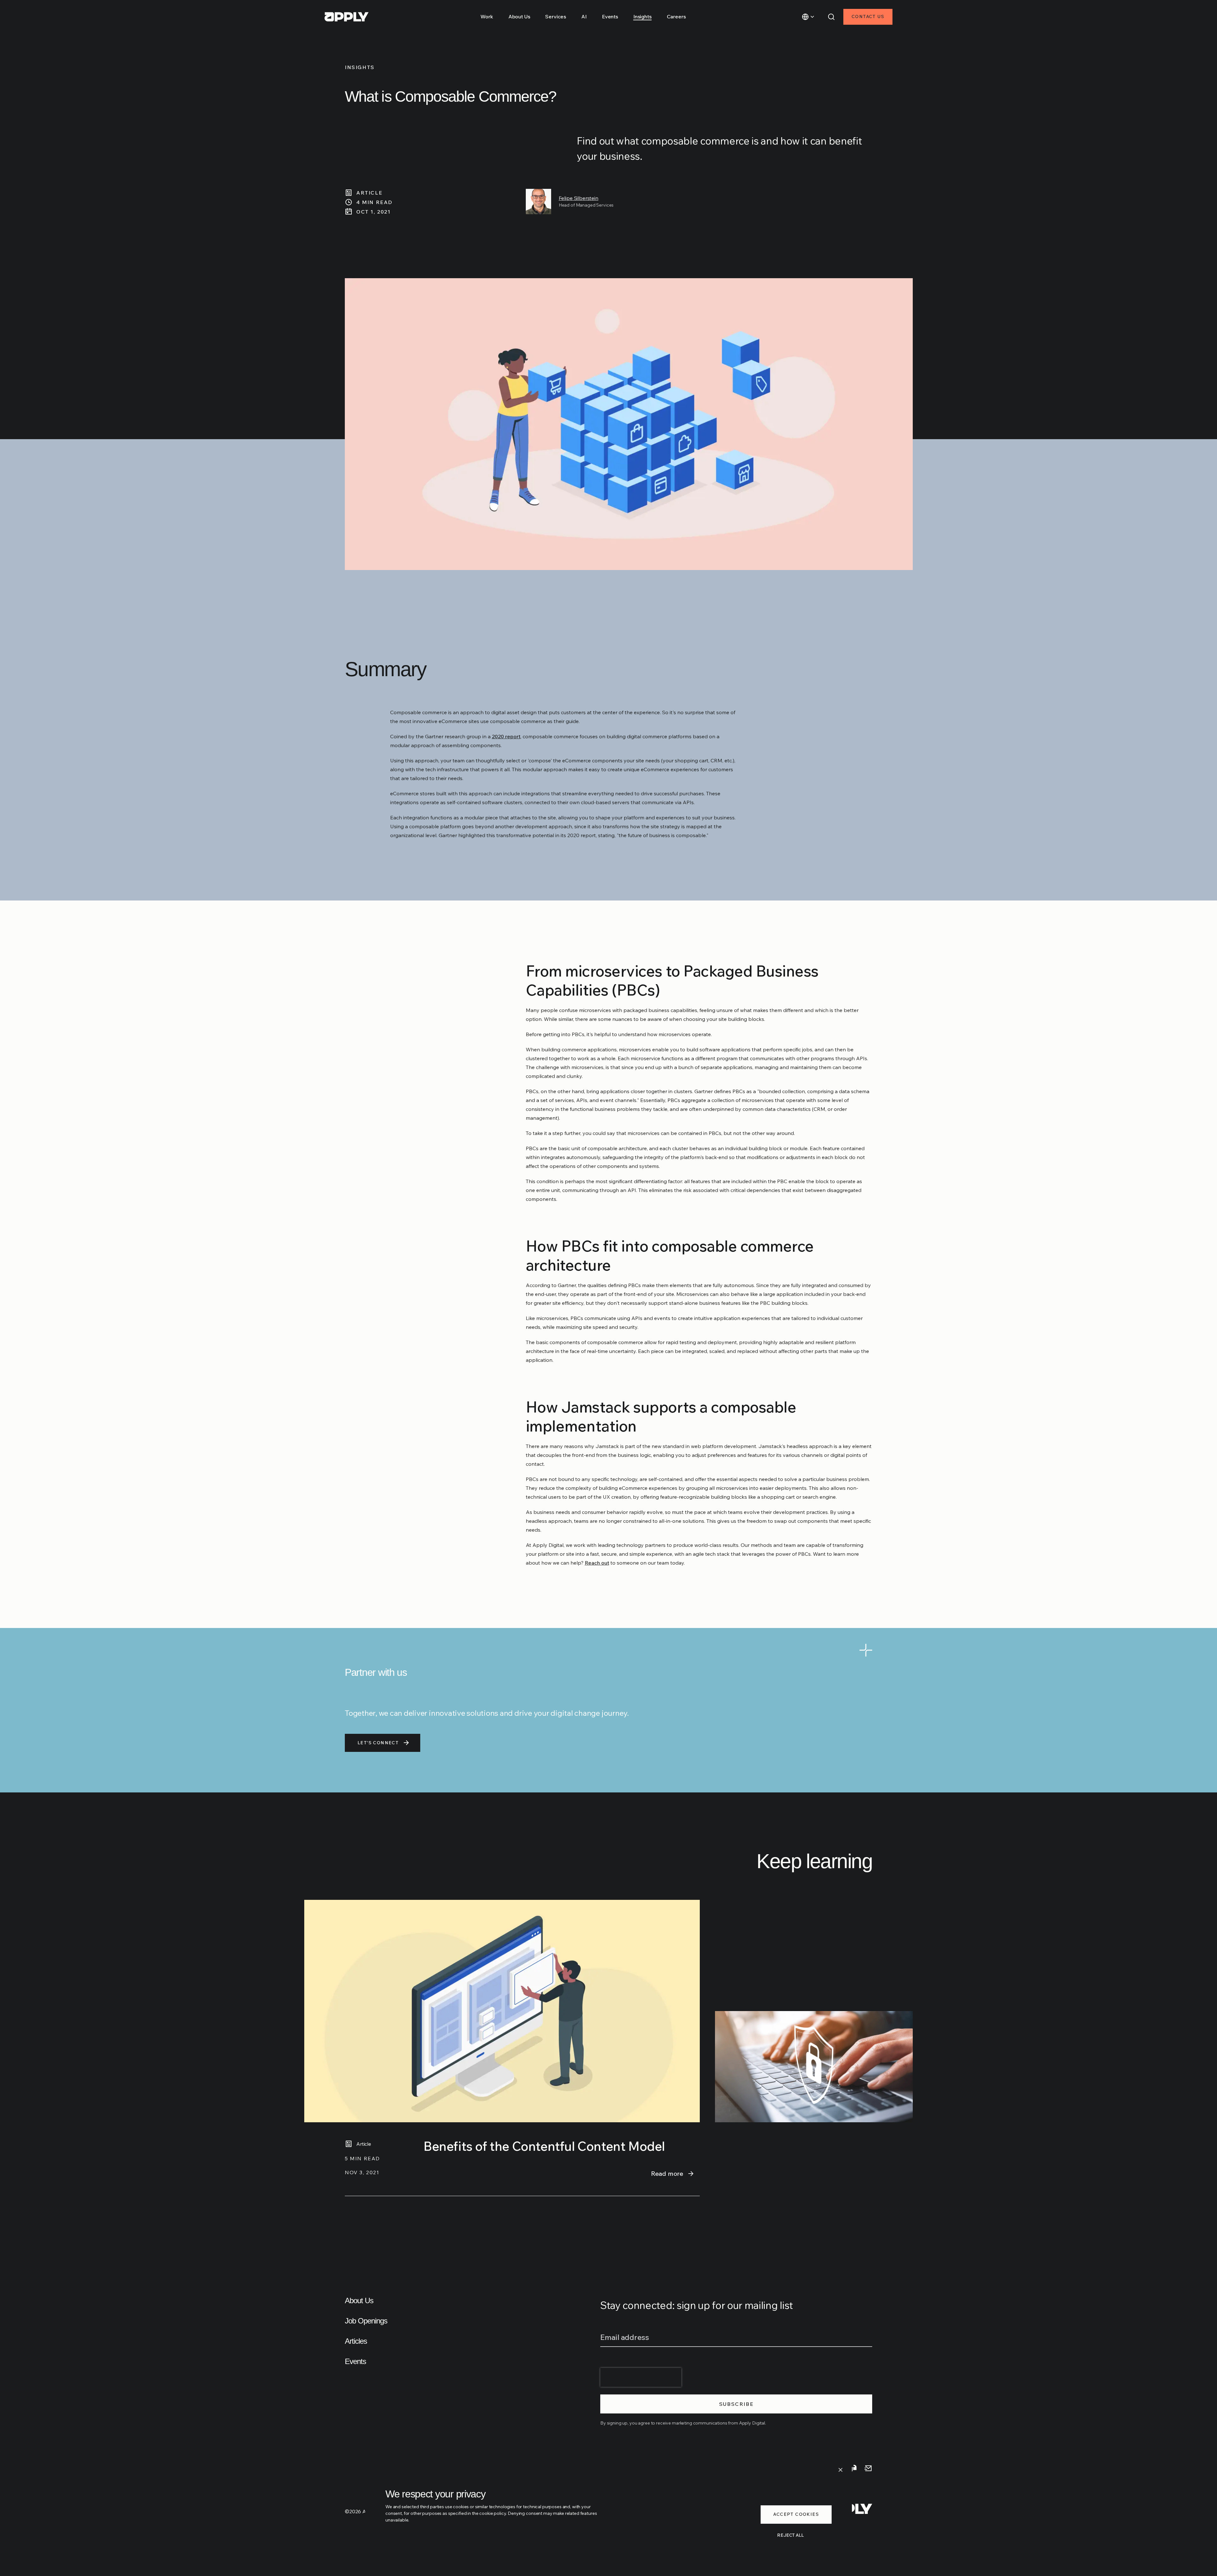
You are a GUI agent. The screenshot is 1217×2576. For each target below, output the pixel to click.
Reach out (597, 1563)
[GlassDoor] (853, 2468)
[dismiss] (840, 2470)
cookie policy (493, 2513)
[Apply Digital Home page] (347, 17)
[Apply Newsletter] (868, 2468)
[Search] (831, 17)
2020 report (506, 736)
